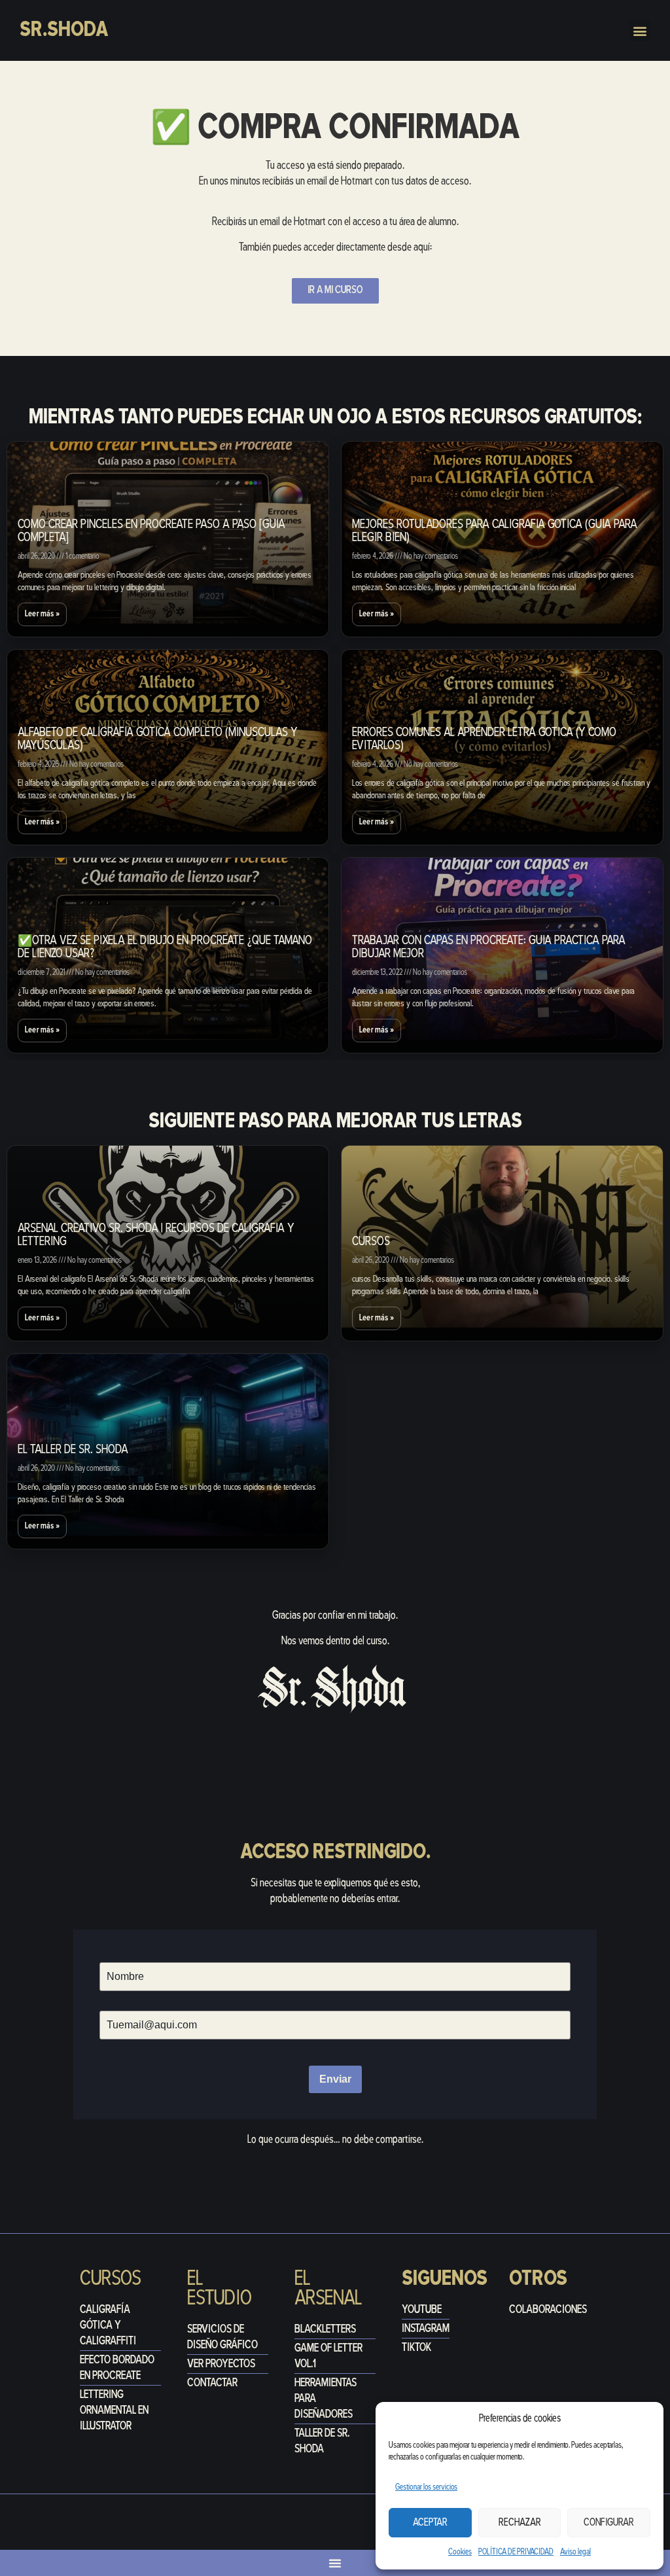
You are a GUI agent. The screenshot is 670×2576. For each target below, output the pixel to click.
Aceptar (430, 2523)
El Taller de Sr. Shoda (73, 1450)
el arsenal (328, 2289)
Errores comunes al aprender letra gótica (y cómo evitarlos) (484, 740)
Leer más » (42, 614)
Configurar (609, 2523)
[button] (640, 30)
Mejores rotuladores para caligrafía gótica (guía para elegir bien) (495, 532)
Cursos (371, 1242)
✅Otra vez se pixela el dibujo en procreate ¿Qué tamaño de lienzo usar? (165, 948)
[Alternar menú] (335, 2563)
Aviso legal (575, 2552)
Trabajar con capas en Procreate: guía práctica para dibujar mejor (489, 948)
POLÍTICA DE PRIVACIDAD (516, 2552)
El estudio (220, 2289)
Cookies (460, 2552)
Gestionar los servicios (426, 2487)
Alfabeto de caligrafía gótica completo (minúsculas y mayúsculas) (158, 740)
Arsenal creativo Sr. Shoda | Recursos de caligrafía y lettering (156, 1236)
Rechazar (520, 2523)
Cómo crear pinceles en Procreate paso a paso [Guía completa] (151, 532)
